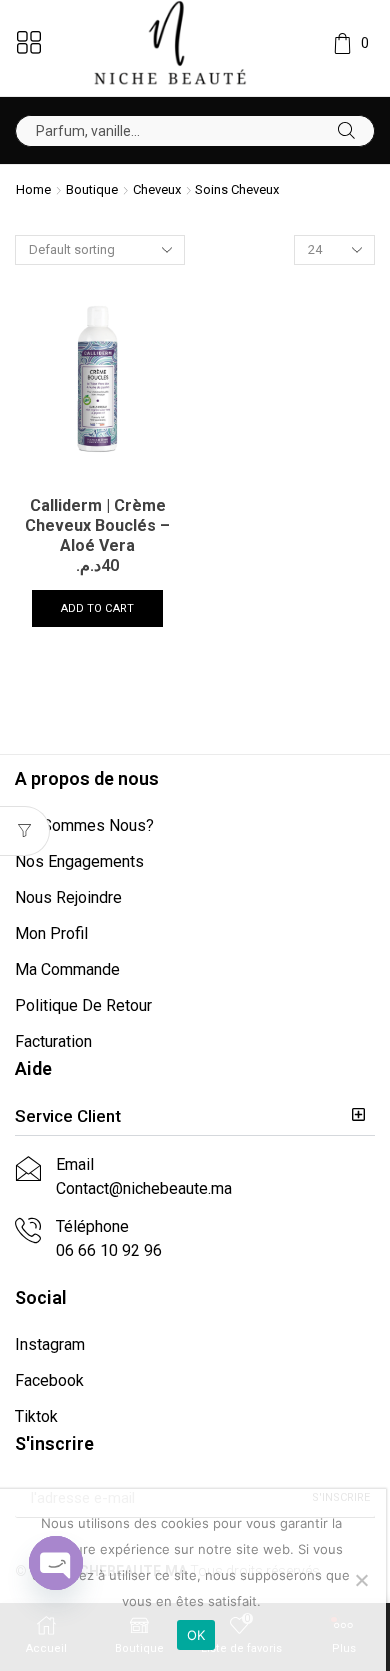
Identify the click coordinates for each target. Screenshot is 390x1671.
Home (33, 189)
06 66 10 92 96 (109, 1250)
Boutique (92, 189)
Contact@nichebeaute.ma (144, 1188)
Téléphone (92, 1226)
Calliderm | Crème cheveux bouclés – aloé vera (97, 525)
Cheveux (157, 189)
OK (196, 1635)
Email (75, 1164)
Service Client (68, 1116)
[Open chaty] (56, 1563)
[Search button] (346, 131)
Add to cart (97, 608)
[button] (195, 1117)
